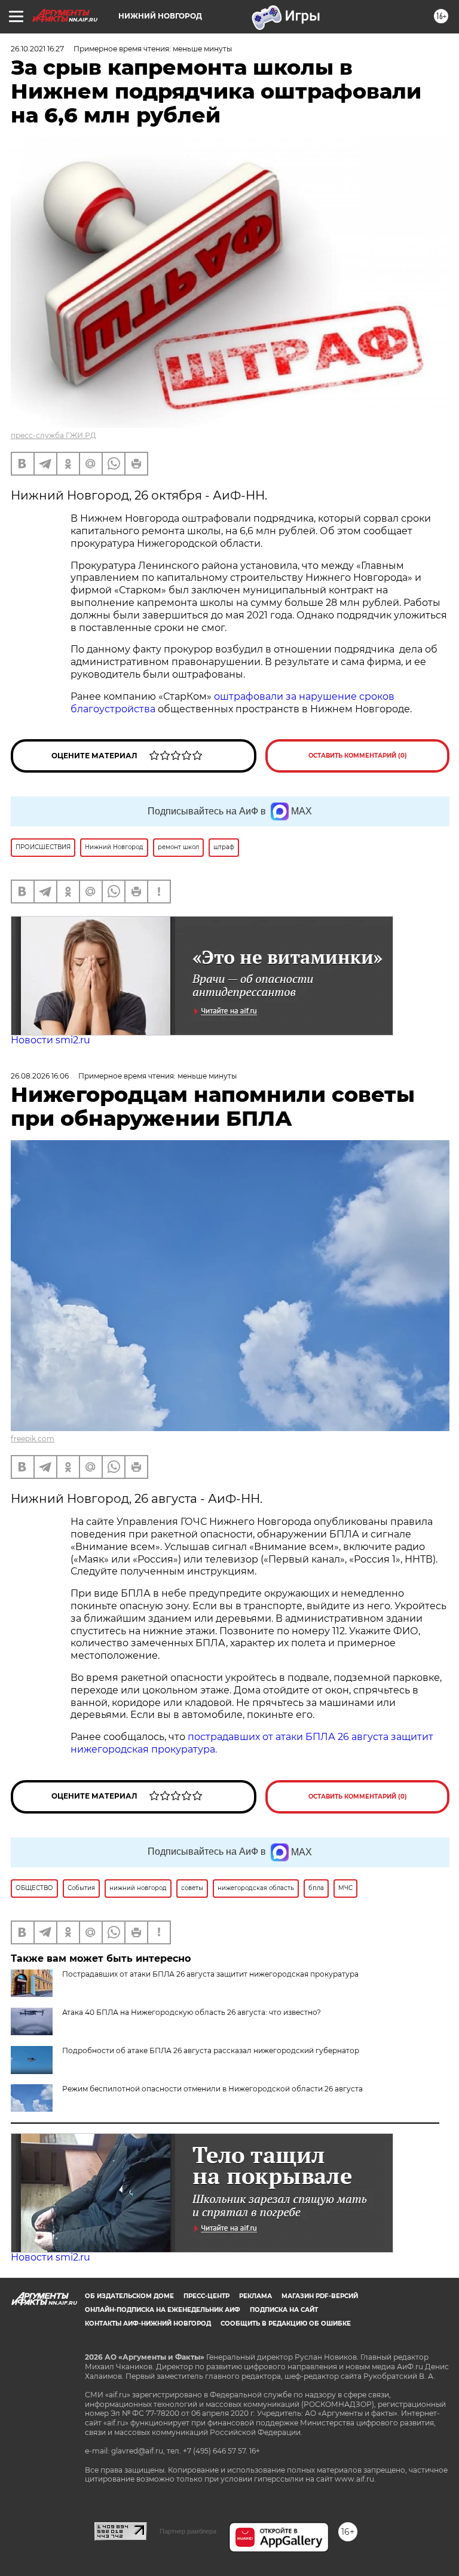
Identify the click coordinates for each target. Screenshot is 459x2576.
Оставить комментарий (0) (358, 756)
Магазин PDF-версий (320, 2296)
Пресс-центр (206, 2296)
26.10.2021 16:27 (37, 49)
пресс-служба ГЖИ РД (53, 435)
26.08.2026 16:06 (40, 1076)
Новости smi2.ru (51, 1040)
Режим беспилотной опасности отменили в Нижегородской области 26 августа (212, 2089)
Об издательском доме (129, 2296)
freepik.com (33, 1439)
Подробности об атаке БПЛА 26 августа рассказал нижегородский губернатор (211, 2050)
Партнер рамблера (188, 2531)
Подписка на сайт (284, 2310)
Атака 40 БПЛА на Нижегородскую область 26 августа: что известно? (192, 2012)
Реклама (255, 2296)
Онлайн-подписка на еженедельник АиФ (163, 2310)
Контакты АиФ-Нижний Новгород (148, 2324)
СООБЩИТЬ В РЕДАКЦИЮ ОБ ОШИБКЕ (286, 2324)
